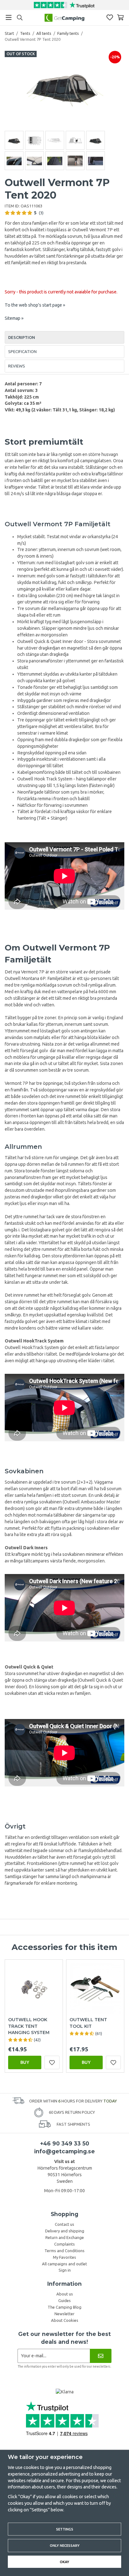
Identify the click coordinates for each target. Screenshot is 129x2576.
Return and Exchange (65, 2237)
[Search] (20, 18)
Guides (64, 2300)
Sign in (65, 2270)
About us (65, 2294)
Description (22, 337)
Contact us (64, 2224)
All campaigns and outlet (64, 2264)
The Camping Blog (64, 2307)
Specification (22, 351)
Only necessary (65, 2545)
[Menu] (9, 17)
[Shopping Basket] (120, 17)
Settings (65, 2529)
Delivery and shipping (65, 2231)
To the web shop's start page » (35, 305)
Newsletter (64, 2314)
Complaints (64, 2244)
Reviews (17, 366)
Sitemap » (14, 318)
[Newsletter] (101, 2356)
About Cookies (65, 2320)
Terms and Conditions (64, 2251)
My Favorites (64, 2257)
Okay (64, 2562)
